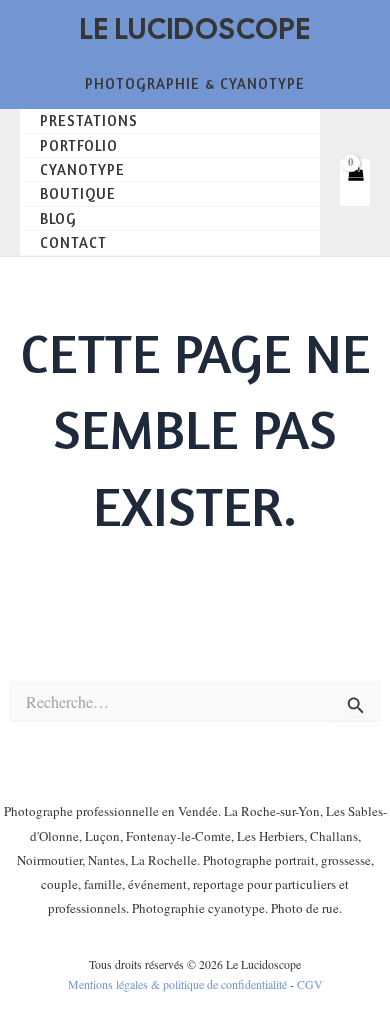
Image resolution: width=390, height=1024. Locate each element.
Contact (73, 242)
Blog (58, 218)
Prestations (89, 120)
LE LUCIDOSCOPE (195, 29)
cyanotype (82, 169)
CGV (310, 984)
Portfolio (79, 145)
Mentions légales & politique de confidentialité (177, 984)
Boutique (78, 193)
